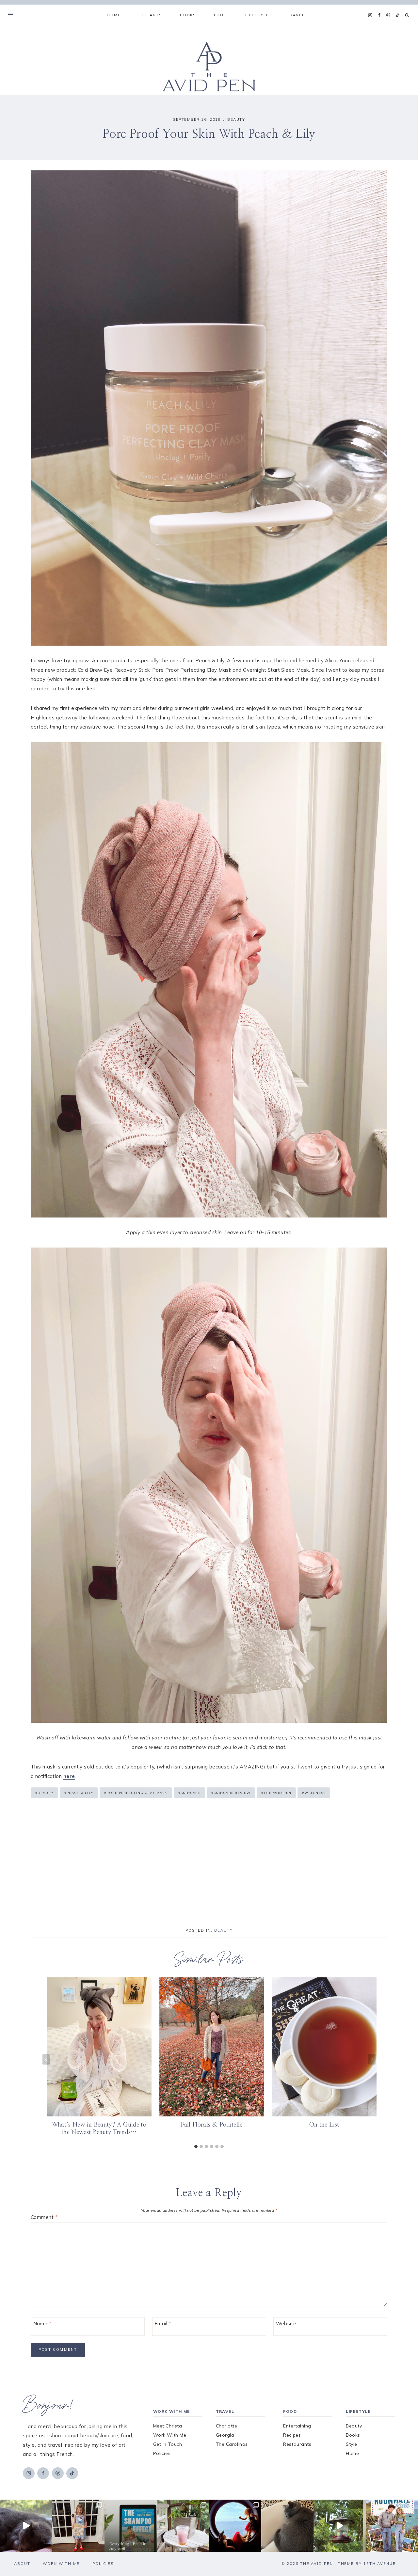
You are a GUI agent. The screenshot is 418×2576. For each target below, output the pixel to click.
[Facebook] (379, 15)
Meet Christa (168, 2426)
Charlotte (227, 2426)
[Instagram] (370, 15)
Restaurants (297, 2444)
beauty (44, 1793)
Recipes (292, 2435)
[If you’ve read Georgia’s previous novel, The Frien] (392, 2526)
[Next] (372, 2059)
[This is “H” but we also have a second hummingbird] (340, 2526)
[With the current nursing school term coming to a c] (131, 2526)
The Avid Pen (276, 1793)
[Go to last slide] (46, 2059)
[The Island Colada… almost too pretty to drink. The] (183, 2526)
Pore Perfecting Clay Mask (136, 1793)
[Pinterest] (388, 15)
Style (352, 2444)
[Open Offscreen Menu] (11, 15)
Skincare (189, 1793)
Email (163, 2324)
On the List (324, 2125)
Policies (162, 2453)
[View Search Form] (407, 15)
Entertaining (297, 2426)
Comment (44, 2217)
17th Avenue (380, 2564)
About (22, 2564)
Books (353, 2435)
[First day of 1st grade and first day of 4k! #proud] (78, 2526)
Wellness (314, 1793)
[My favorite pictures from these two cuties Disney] (235, 2526)
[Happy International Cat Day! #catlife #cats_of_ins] (26, 2526)
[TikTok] (397, 15)
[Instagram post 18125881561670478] (287, 2526)
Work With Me (170, 2435)
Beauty (236, 119)
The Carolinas (232, 2444)
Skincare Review (231, 1793)
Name (42, 2324)
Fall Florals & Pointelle (212, 2125)
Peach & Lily (79, 1793)
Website (286, 2324)
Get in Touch (168, 2444)
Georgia (225, 2435)
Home (114, 15)
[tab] (196, 2146)
